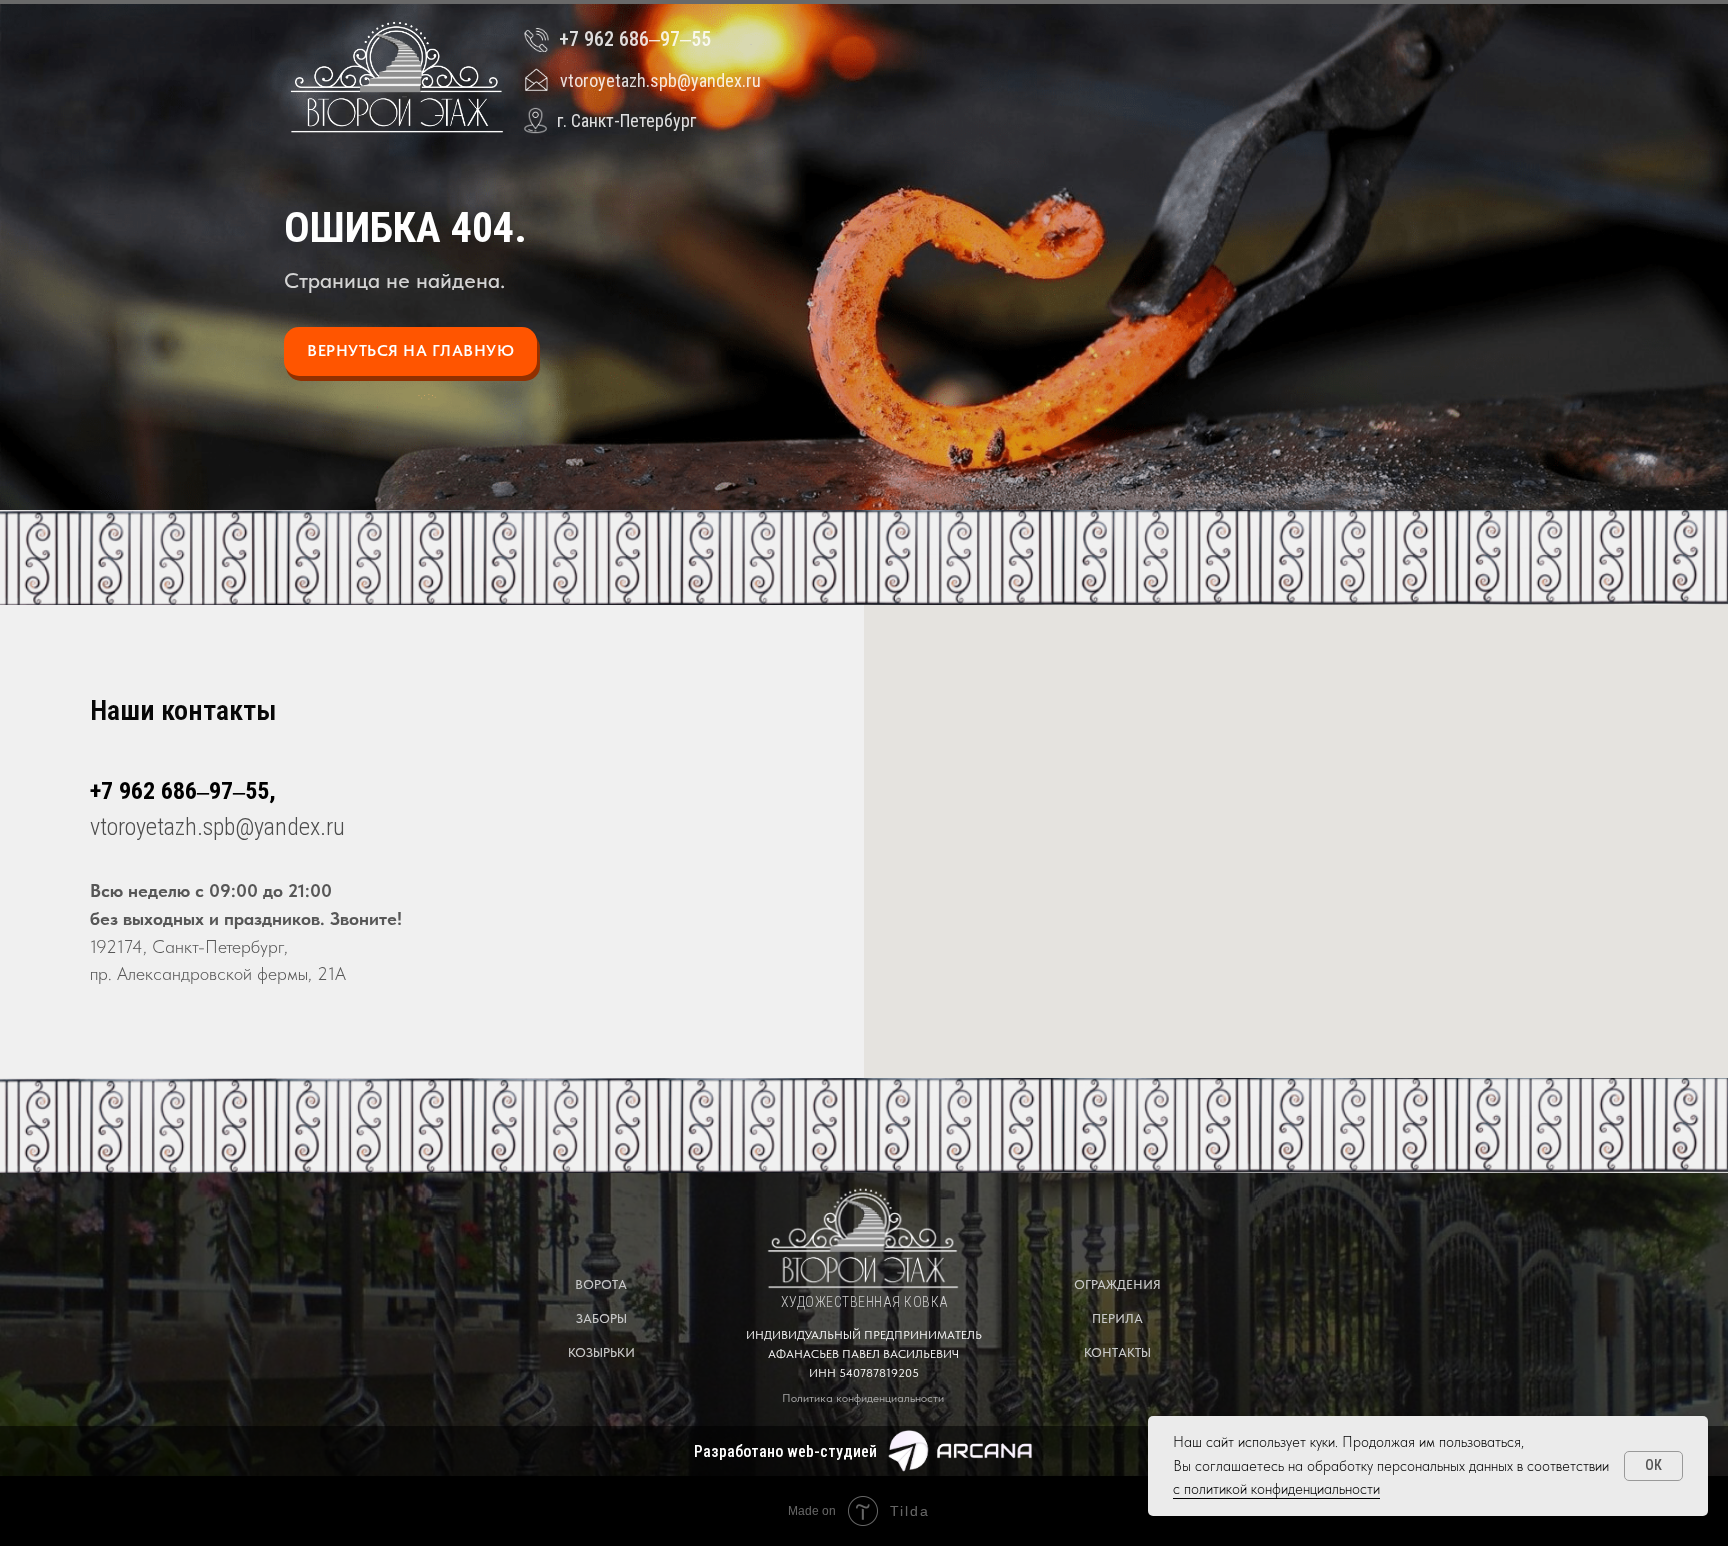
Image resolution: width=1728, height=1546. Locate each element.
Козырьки (601, 1352)
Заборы (601, 1318)
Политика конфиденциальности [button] (863, 1398)
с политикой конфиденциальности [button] (1276, 1489)
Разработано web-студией (785, 1451)
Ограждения (1117, 1284)
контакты (1117, 1352)
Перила (1117, 1318)
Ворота (601, 1284)
